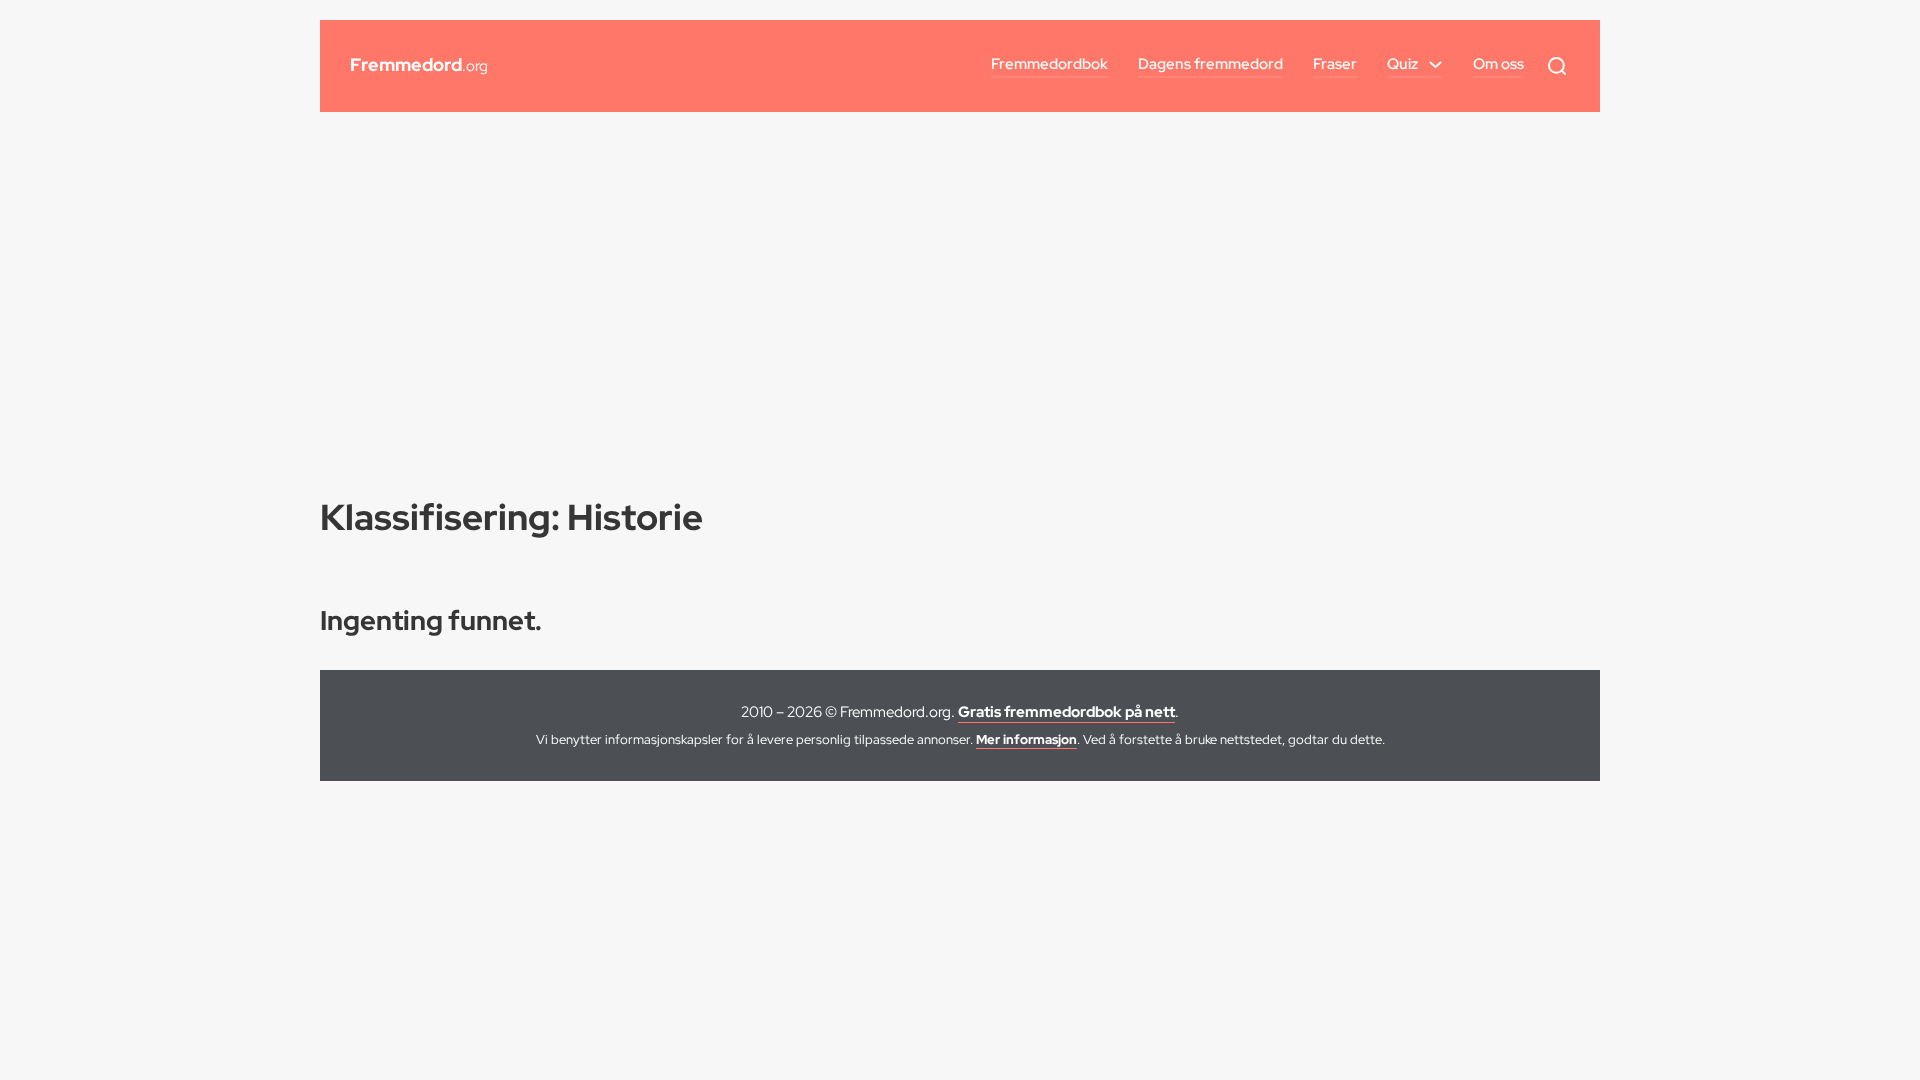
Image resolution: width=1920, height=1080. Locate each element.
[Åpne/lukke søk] (1557, 66)
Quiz (1402, 64)
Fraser (1335, 64)
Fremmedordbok (1049, 64)
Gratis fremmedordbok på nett (1066, 712)
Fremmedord (419, 64)
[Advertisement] (960, 282)
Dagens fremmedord (1210, 64)
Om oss (1498, 64)
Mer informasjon (1026, 739)
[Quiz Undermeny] (1435, 64)
